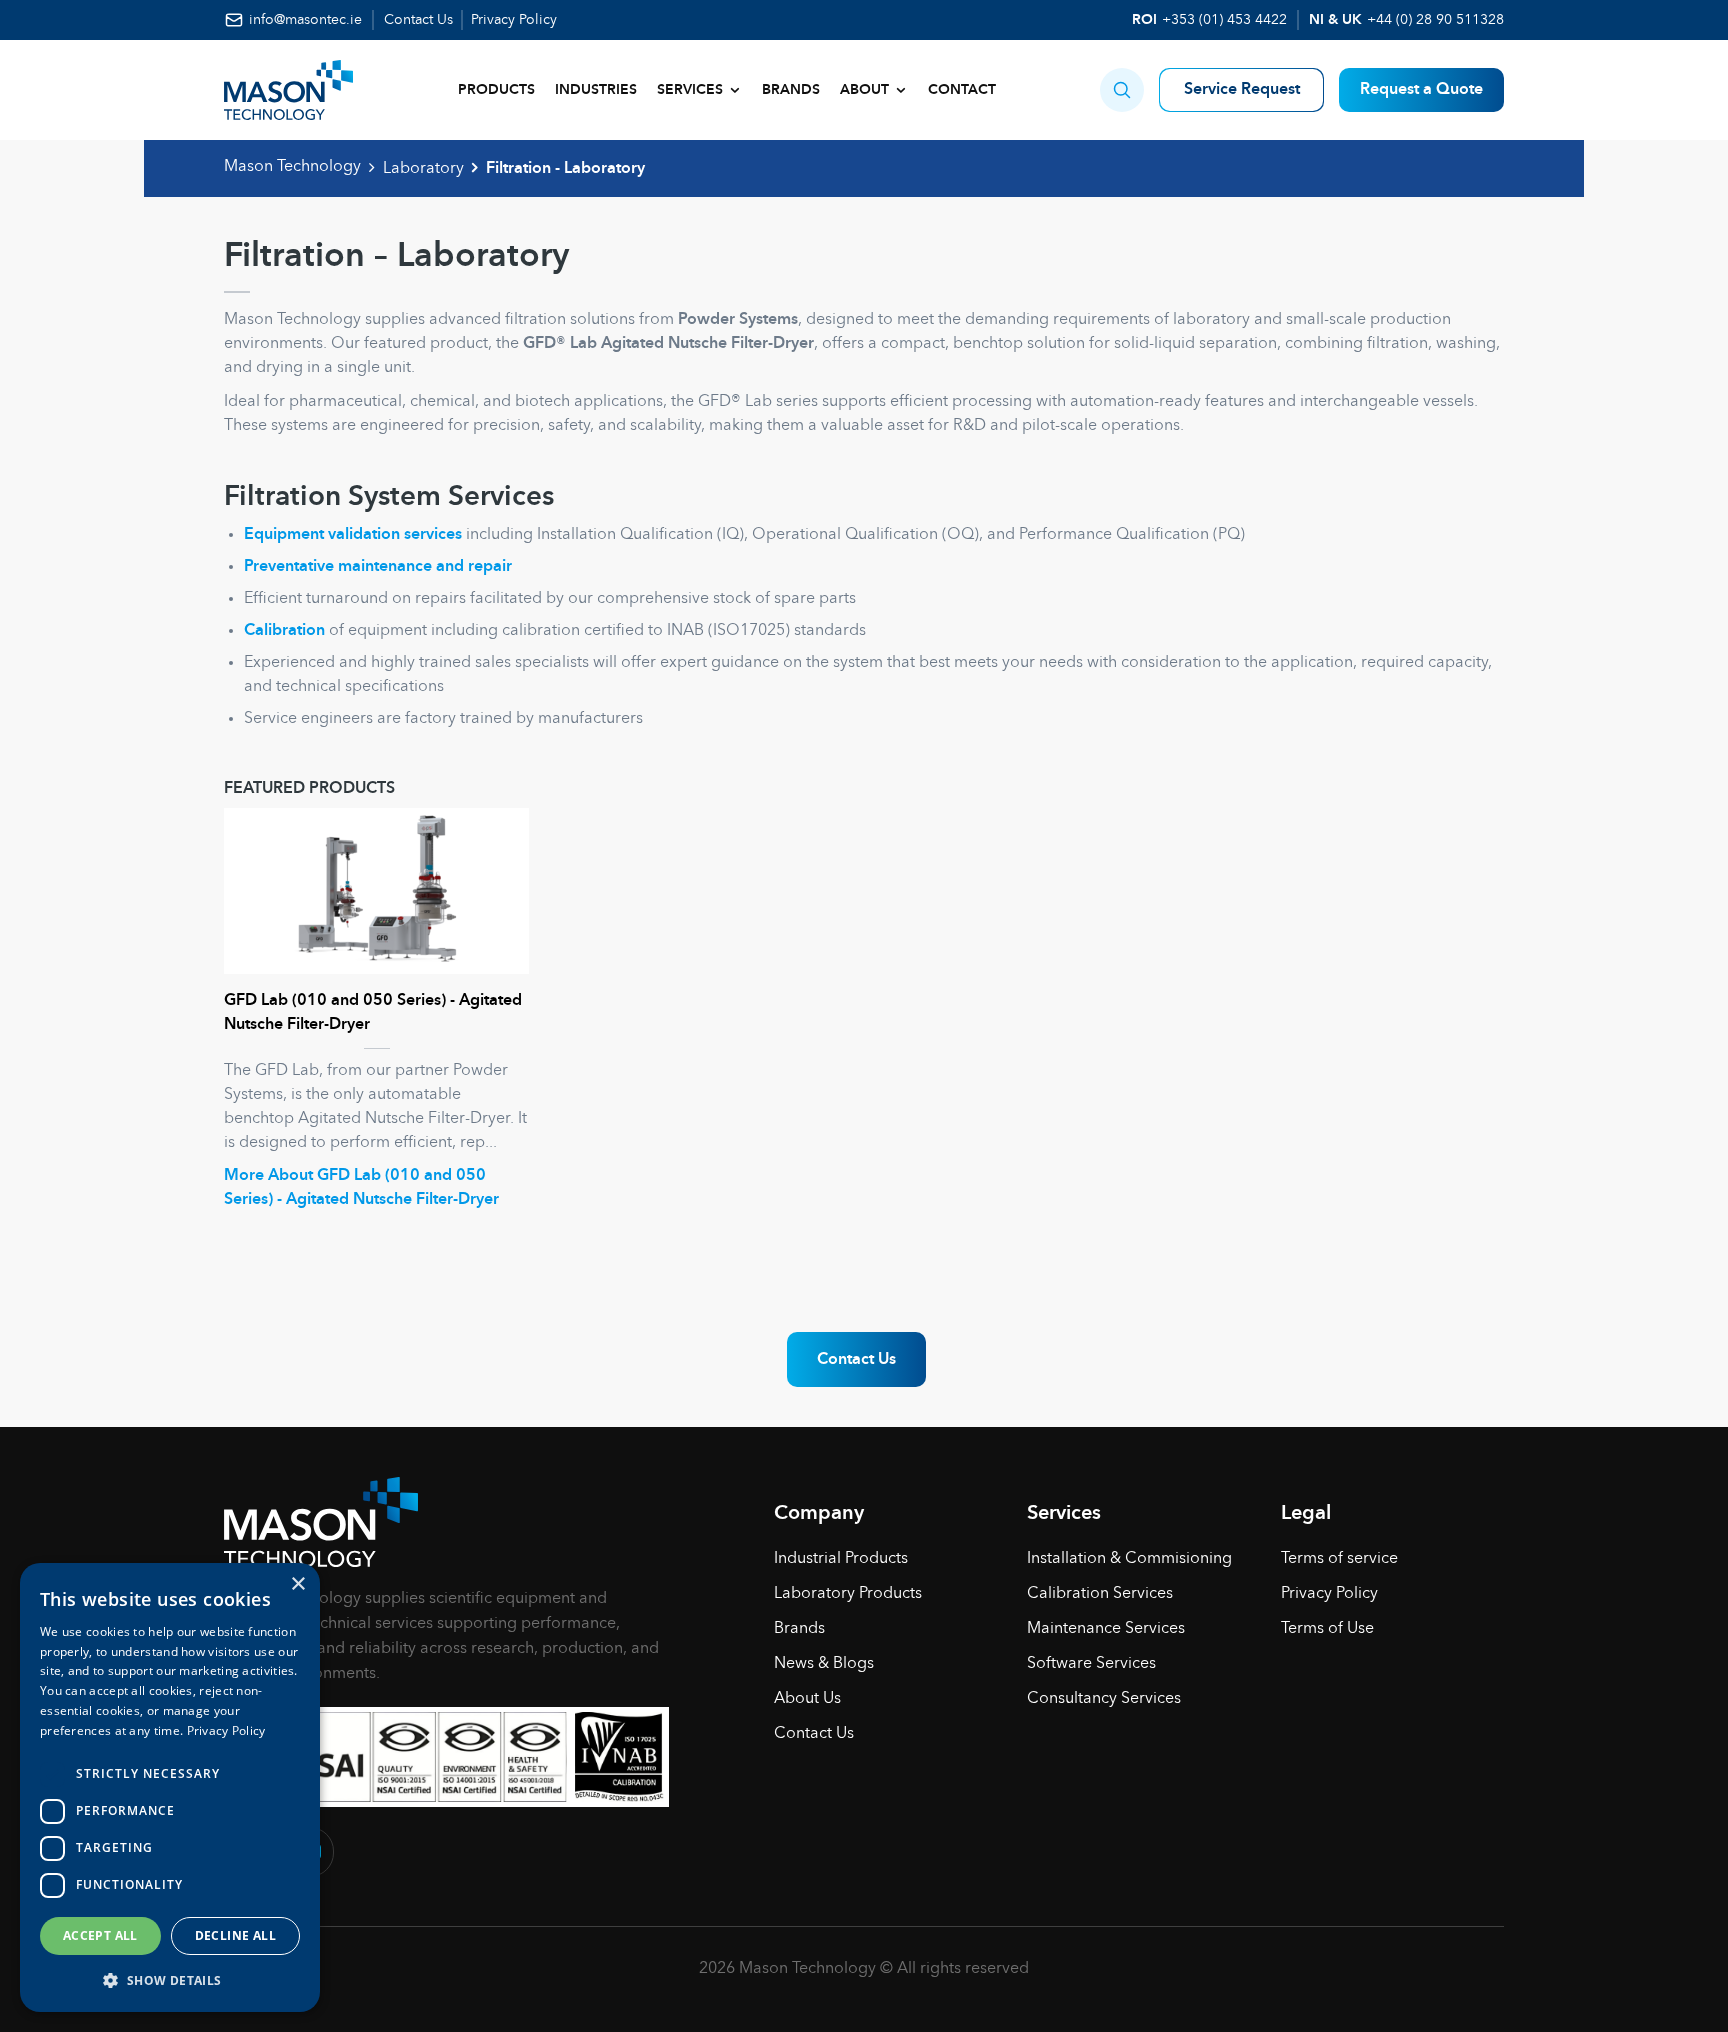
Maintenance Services (1106, 1629)
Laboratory (423, 169)
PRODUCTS (496, 90)
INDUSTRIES (596, 90)
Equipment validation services (353, 535)
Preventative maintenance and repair (378, 567)
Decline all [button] (235, 1935)
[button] (1122, 90)
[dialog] (170, 1787)
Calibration (284, 631)
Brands (791, 90)
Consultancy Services (1104, 1699)
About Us (807, 1699)
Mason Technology (292, 167)
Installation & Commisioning (1129, 1559)
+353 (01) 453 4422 (1224, 20)
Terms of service (1339, 1559)
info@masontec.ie (305, 20)
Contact (962, 90)
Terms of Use (1327, 1629)
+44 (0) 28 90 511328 (1435, 20)
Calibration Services (1100, 1594)
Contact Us (418, 20)
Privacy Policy (514, 20)
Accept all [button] (100, 1935)
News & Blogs (824, 1664)
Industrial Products (841, 1559)
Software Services (1091, 1664)
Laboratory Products (848, 1594)
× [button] (297, 1584)
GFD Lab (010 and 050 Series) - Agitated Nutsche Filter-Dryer (373, 1013)
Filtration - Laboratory (565, 169)
